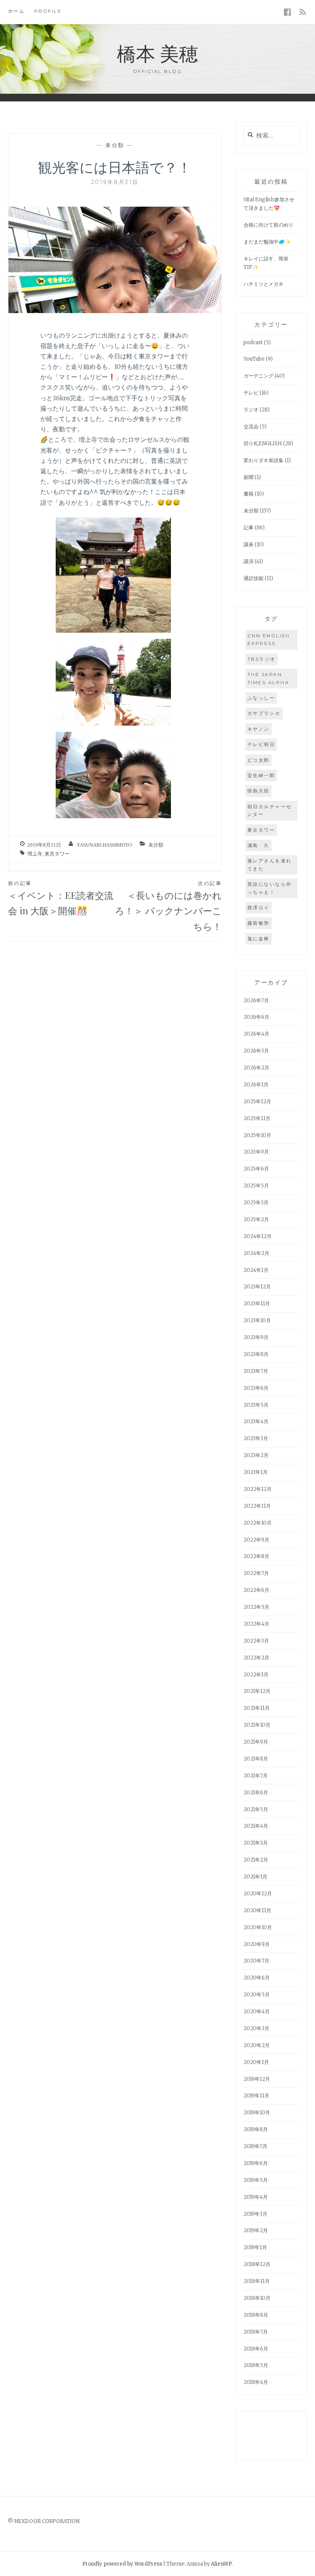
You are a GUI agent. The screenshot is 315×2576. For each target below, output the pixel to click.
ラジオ (251, 410)
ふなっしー (261, 698)
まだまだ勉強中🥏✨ (267, 242)
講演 (249, 561)
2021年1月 (255, 1877)
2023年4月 (256, 1421)
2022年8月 (256, 1556)
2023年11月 (257, 1304)
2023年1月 (256, 1472)
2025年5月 (256, 1186)
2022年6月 (256, 1590)
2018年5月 (256, 2365)
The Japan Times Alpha (269, 678)
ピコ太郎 (259, 760)
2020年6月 (257, 1978)
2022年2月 (256, 1658)
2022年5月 (256, 1607)
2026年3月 (256, 1051)
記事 (249, 528)
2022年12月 (258, 1489)
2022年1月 (256, 1675)
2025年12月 (257, 1102)
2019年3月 (255, 2214)
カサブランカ (264, 713)
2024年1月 (256, 1270)
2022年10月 (258, 1523)
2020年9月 (257, 1944)
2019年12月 (257, 2079)
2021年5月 (256, 1809)
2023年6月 (256, 1388)
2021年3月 (256, 1843)
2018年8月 (256, 2315)
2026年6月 (256, 1017)
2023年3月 (256, 1438)
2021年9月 (256, 1742)
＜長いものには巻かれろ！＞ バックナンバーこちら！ (168, 906)
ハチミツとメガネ (264, 284)
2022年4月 (256, 1624)
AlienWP (221, 2564)
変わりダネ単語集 (264, 460)
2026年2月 (256, 1068)
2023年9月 (256, 1337)
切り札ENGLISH (263, 443)
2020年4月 (257, 2012)
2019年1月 (255, 2247)
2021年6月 (256, 1793)
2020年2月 (257, 2045)
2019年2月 (256, 2230)
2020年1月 (256, 2062)
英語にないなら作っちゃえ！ (270, 888)
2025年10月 (257, 1135)
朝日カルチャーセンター (270, 810)
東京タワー (57, 854)
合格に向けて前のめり (269, 225)
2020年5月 (257, 1995)
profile (48, 11)
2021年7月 (256, 1776)
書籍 (249, 494)
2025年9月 (256, 1152)
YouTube (254, 359)
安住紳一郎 (261, 775)
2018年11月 (257, 2281)
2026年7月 (256, 1000)
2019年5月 (256, 2180)
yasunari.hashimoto (104, 845)
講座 (249, 545)
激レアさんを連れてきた (270, 864)
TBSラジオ (262, 659)
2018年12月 (257, 2264)
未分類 (115, 145)
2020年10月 (258, 1927)
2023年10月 (257, 1320)
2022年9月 (256, 1540)
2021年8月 (256, 1759)
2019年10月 (257, 2113)
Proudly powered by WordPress (122, 2564)
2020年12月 (258, 1894)
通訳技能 (254, 578)
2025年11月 (257, 1118)
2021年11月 (257, 1708)
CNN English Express (269, 639)
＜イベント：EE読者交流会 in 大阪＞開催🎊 (61, 898)
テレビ (251, 393)
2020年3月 (256, 2028)
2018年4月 (256, 2382)
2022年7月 (256, 1573)
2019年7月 (255, 2146)
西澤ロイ (259, 908)
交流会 (251, 427)
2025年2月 (256, 1219)
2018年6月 (256, 2349)
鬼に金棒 (259, 939)
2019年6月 (256, 2163)
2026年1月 (256, 1085)
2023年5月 (256, 1405)
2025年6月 (256, 1169)
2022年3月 (256, 1641)
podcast (253, 342)
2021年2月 (256, 1860)
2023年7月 (256, 1371)
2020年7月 (256, 1961)
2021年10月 (257, 1725)
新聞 (249, 477)
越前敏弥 (259, 923)
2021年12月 (257, 1691)
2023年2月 (256, 1455)
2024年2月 (256, 1253)
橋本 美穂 (157, 53)
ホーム (17, 11)
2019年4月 (256, 2197)
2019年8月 (256, 2129)
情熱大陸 (259, 791)
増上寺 (35, 854)
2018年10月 (257, 2298)
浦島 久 (259, 845)
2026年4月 (256, 1034)
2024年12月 (258, 1236)
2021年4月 (256, 1826)
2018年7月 (256, 2332)
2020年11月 (257, 1910)
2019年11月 (256, 2096)
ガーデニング (259, 376)
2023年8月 (256, 1354)
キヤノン (259, 729)
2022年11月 (257, 1506)
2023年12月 (257, 1287)
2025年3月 (256, 1203)
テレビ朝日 (261, 744)
